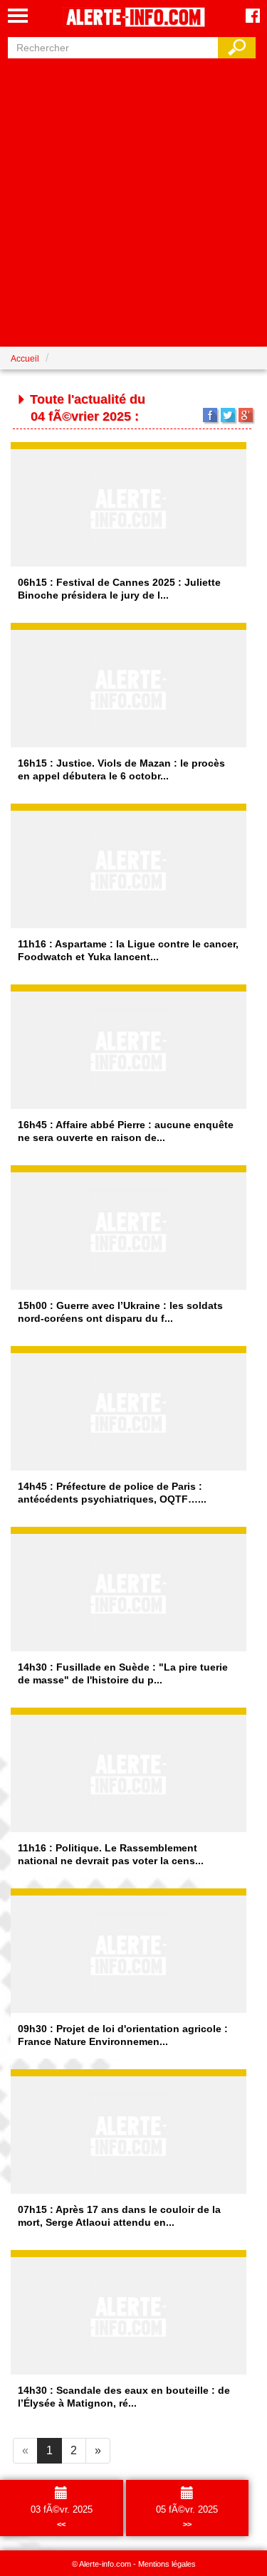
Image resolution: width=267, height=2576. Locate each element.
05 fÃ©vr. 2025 (187, 2516)
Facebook (210, 415)
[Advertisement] (133, 199)
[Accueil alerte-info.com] (134, 18)
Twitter (228, 415)
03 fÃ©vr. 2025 (62, 2516)
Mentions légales (167, 2564)
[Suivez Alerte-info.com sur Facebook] (253, 17)
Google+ (246, 415)
